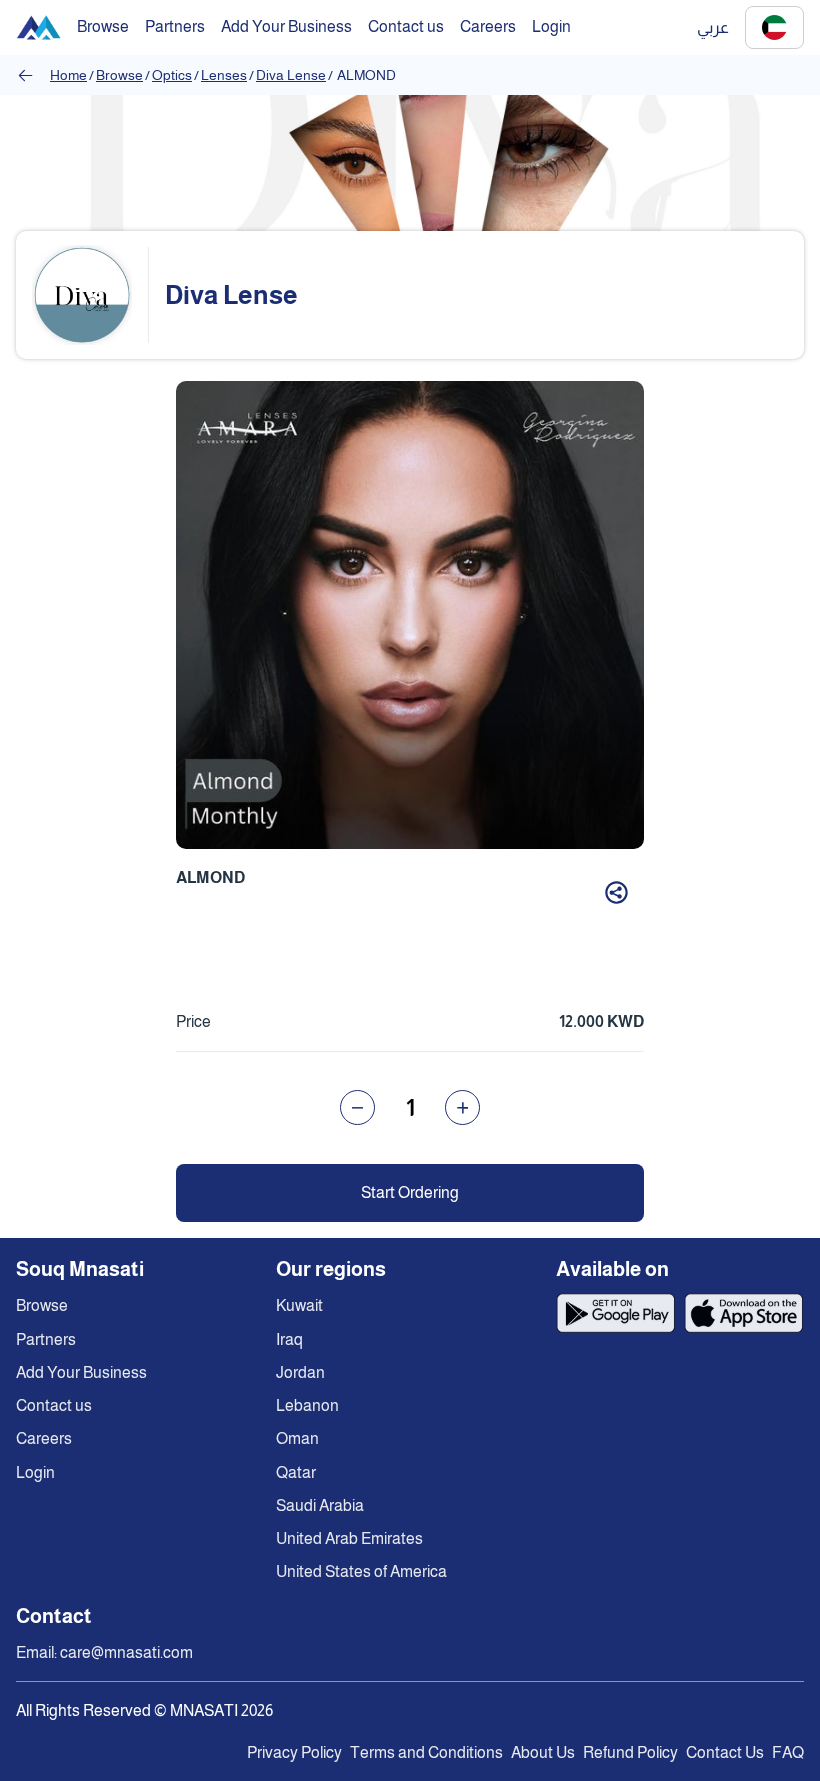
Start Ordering (410, 1192)
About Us (543, 1752)
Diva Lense (291, 75)
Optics (172, 75)
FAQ (788, 1752)
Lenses (224, 75)
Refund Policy (630, 1752)
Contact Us (725, 1752)
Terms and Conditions (426, 1752)
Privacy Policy (294, 1752)
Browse (119, 75)
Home (68, 75)
